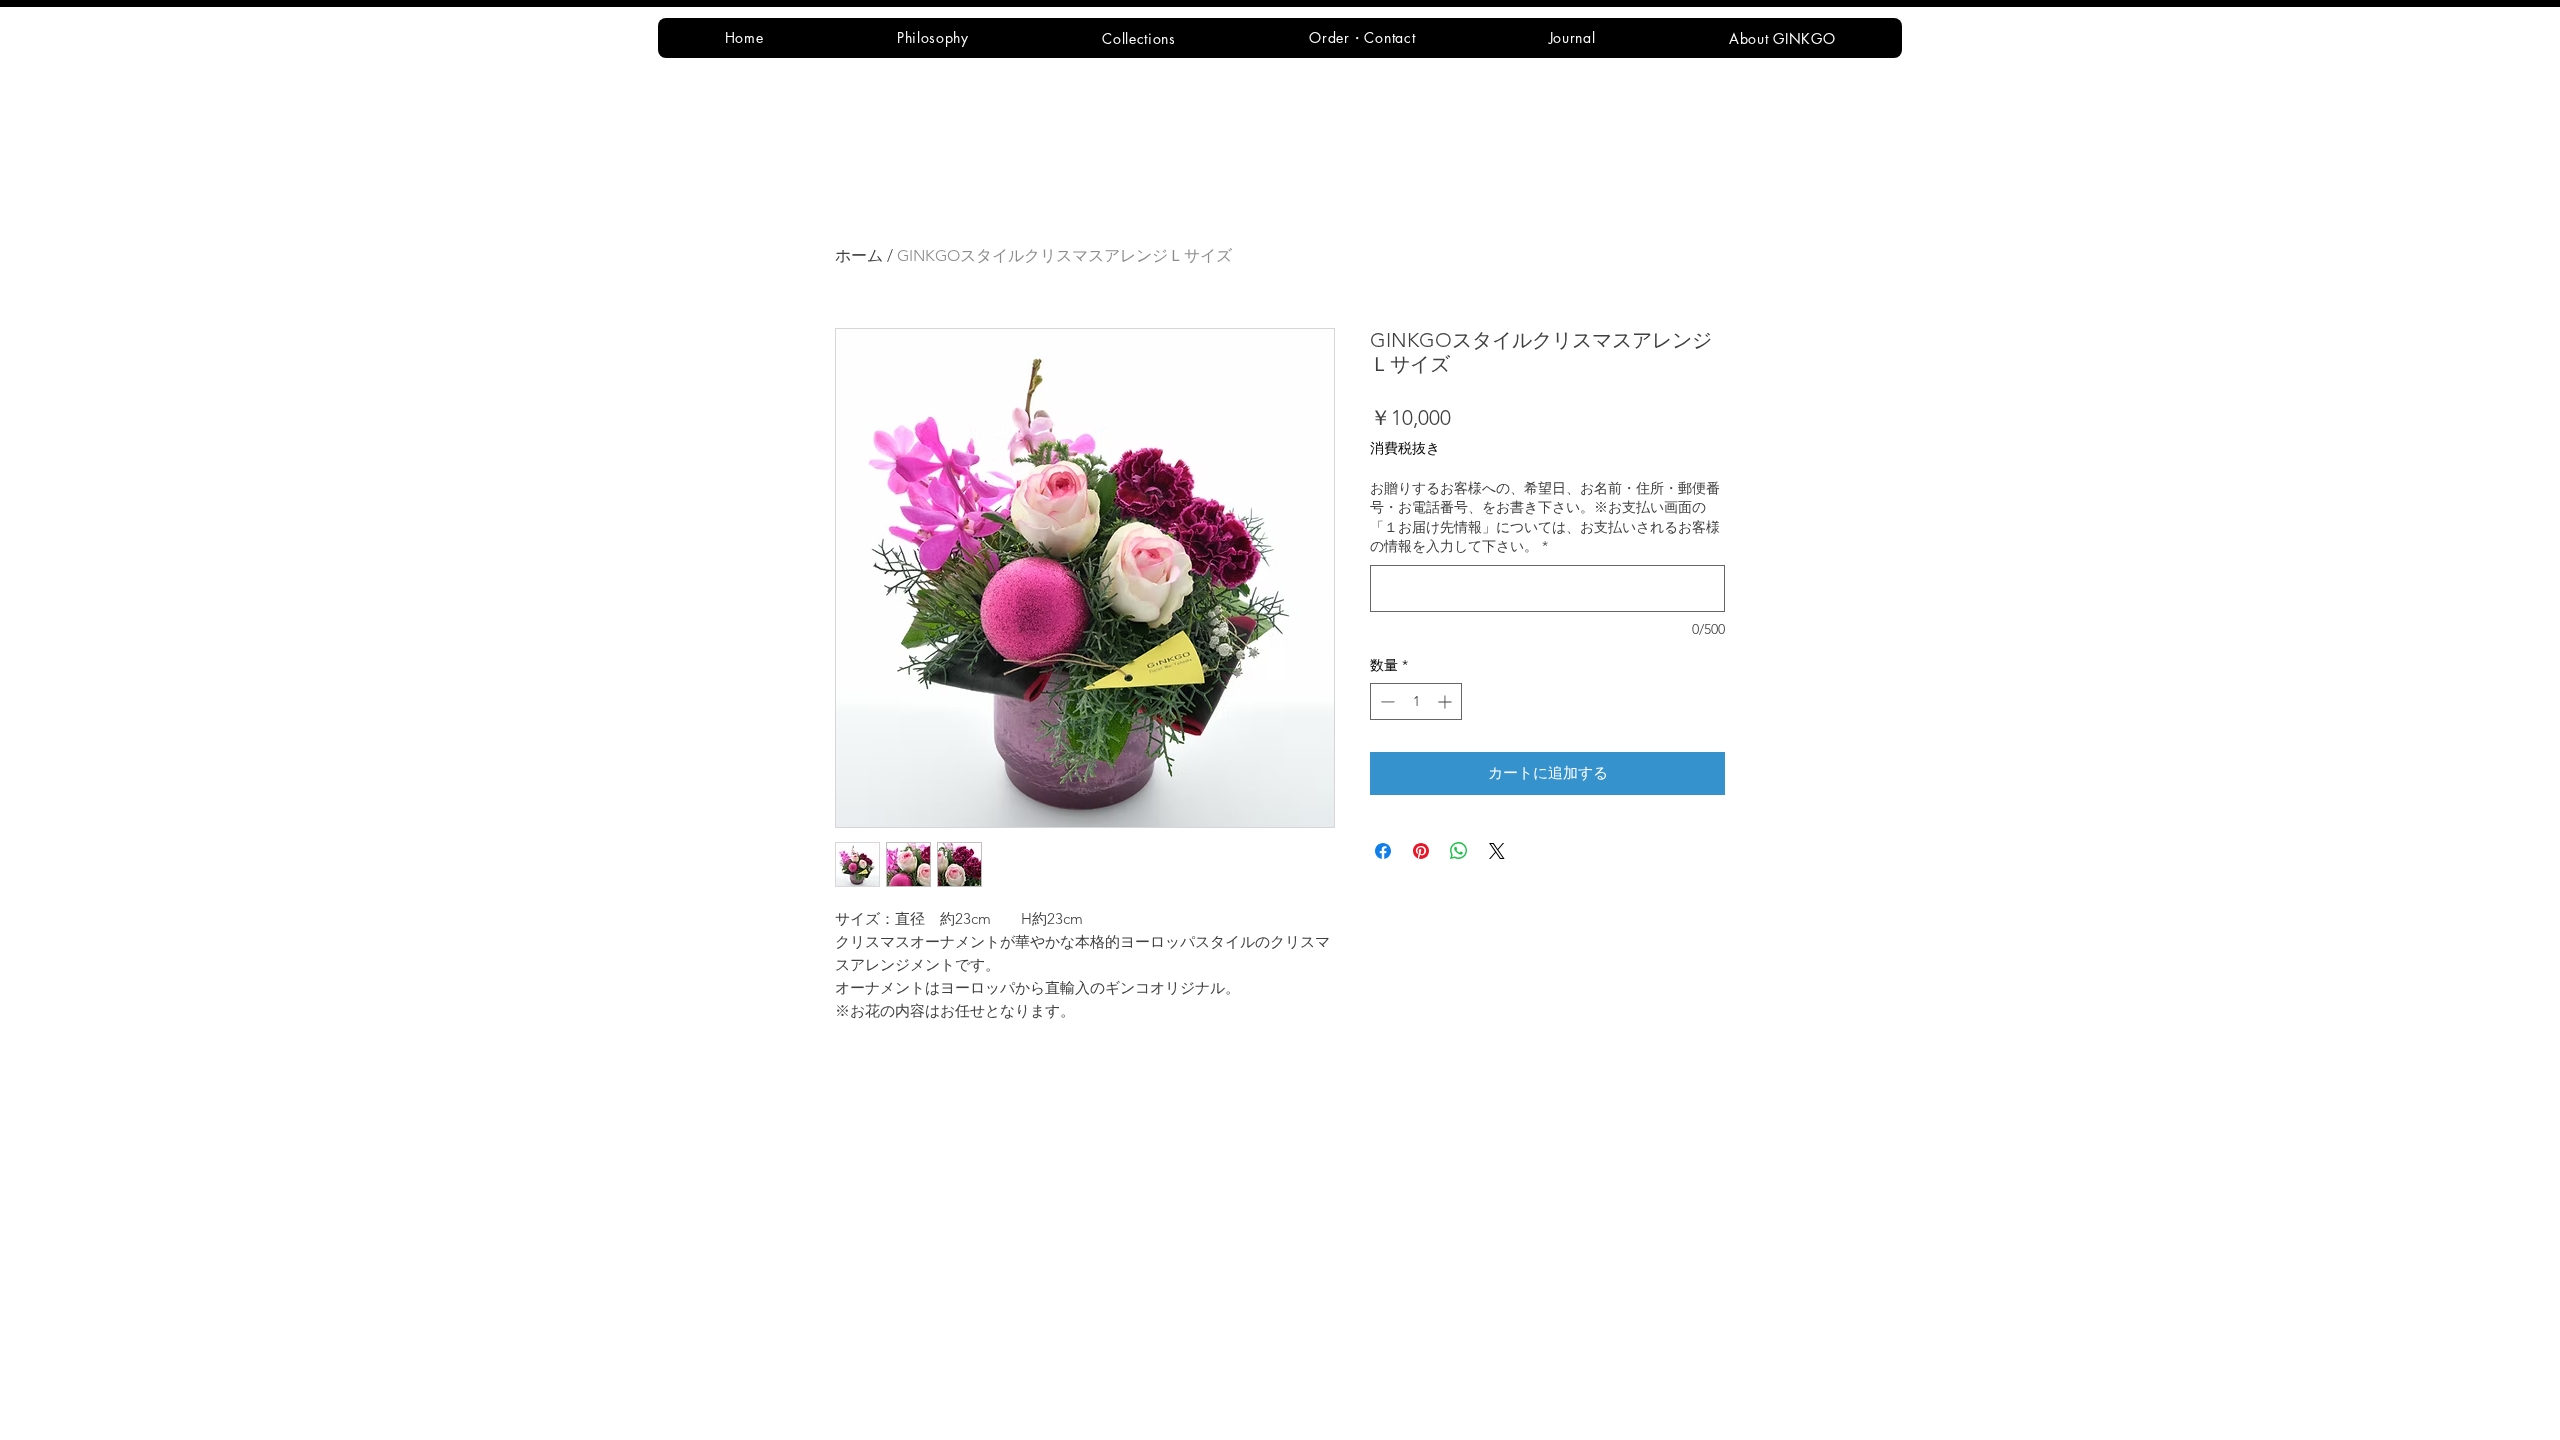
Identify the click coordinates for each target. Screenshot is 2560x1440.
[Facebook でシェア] (1383, 851)
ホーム (859, 255)
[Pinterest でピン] (1421, 851)
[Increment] (1446, 701)
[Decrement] (1385, 701)
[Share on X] (1497, 851)
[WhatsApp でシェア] (1459, 851)
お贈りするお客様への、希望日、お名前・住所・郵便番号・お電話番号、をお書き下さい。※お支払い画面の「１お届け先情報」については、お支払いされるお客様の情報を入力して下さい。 (1545, 517)
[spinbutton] (1416, 701)
